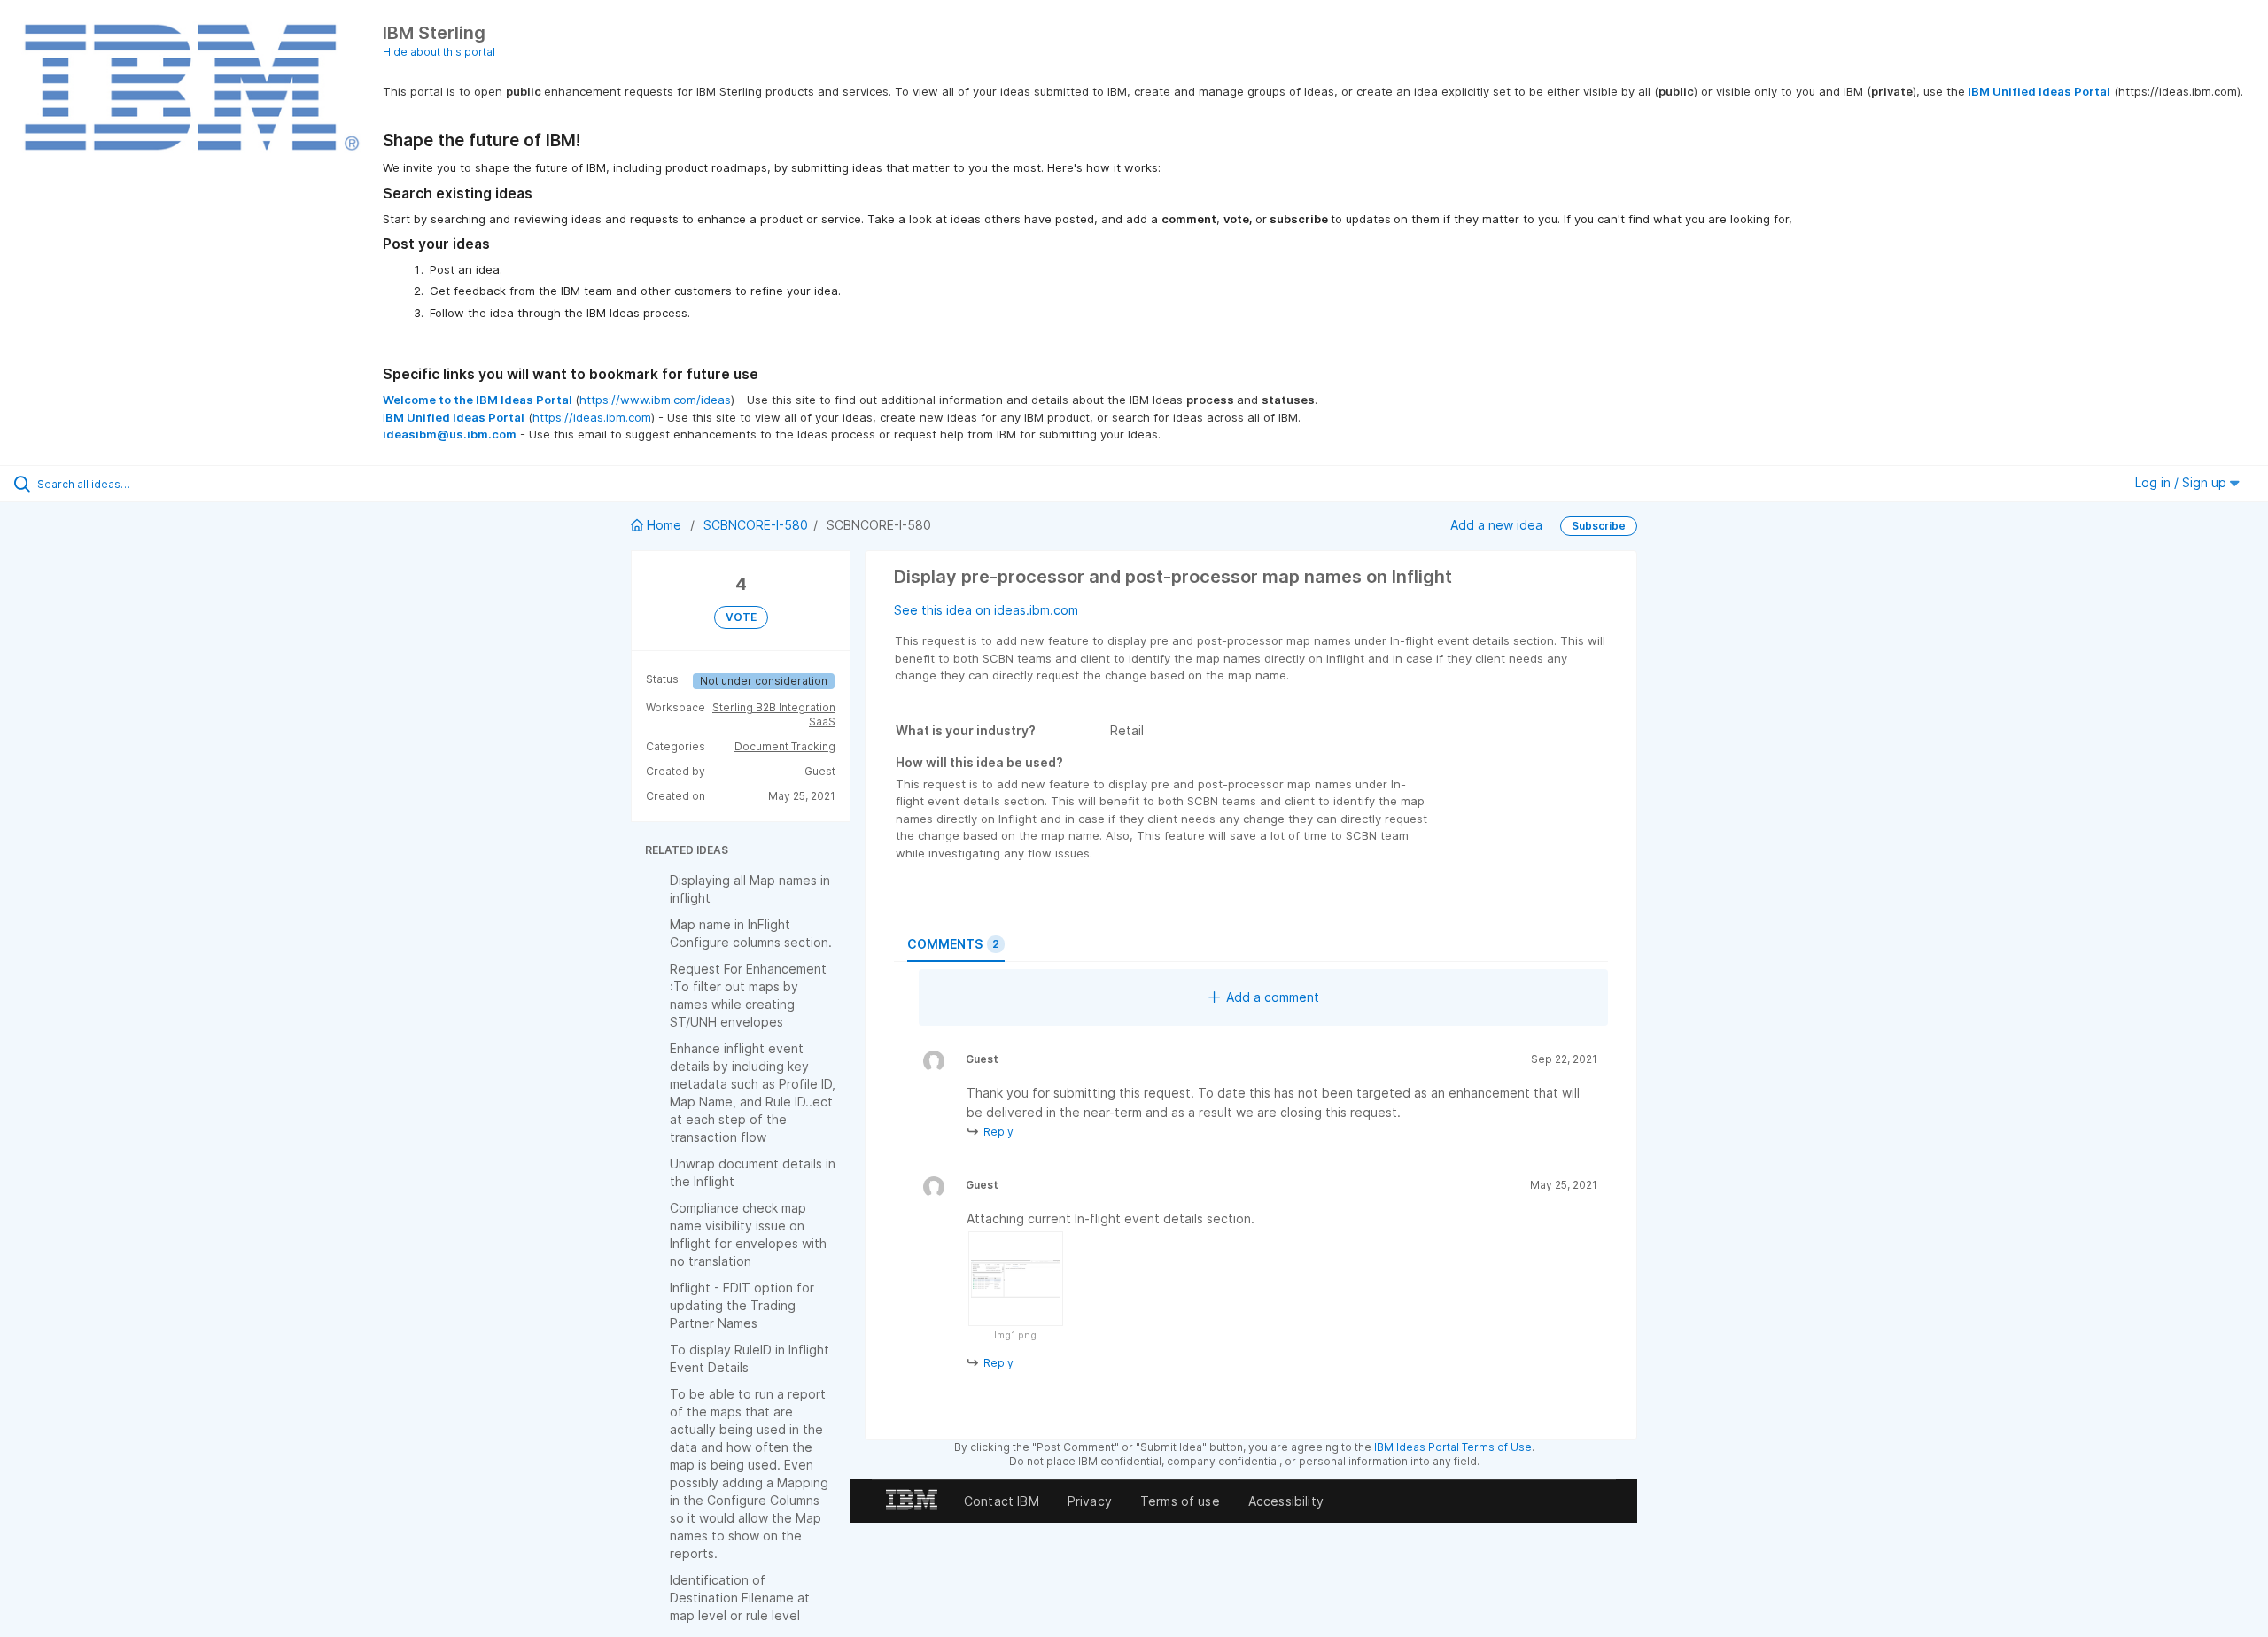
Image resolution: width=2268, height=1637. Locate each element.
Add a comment (1273, 997)
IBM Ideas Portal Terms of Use (1453, 1447)
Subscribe (1599, 526)
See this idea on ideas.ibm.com (986, 610)
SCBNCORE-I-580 (756, 525)
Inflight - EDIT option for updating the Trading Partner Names (742, 1305)
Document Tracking (785, 746)
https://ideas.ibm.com (592, 417)
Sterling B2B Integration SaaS (774, 714)
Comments (953, 944)
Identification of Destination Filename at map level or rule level (740, 1598)
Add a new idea (1496, 525)
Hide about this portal (439, 52)
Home (664, 525)
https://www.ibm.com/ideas (655, 400)
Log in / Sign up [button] (2183, 482)
